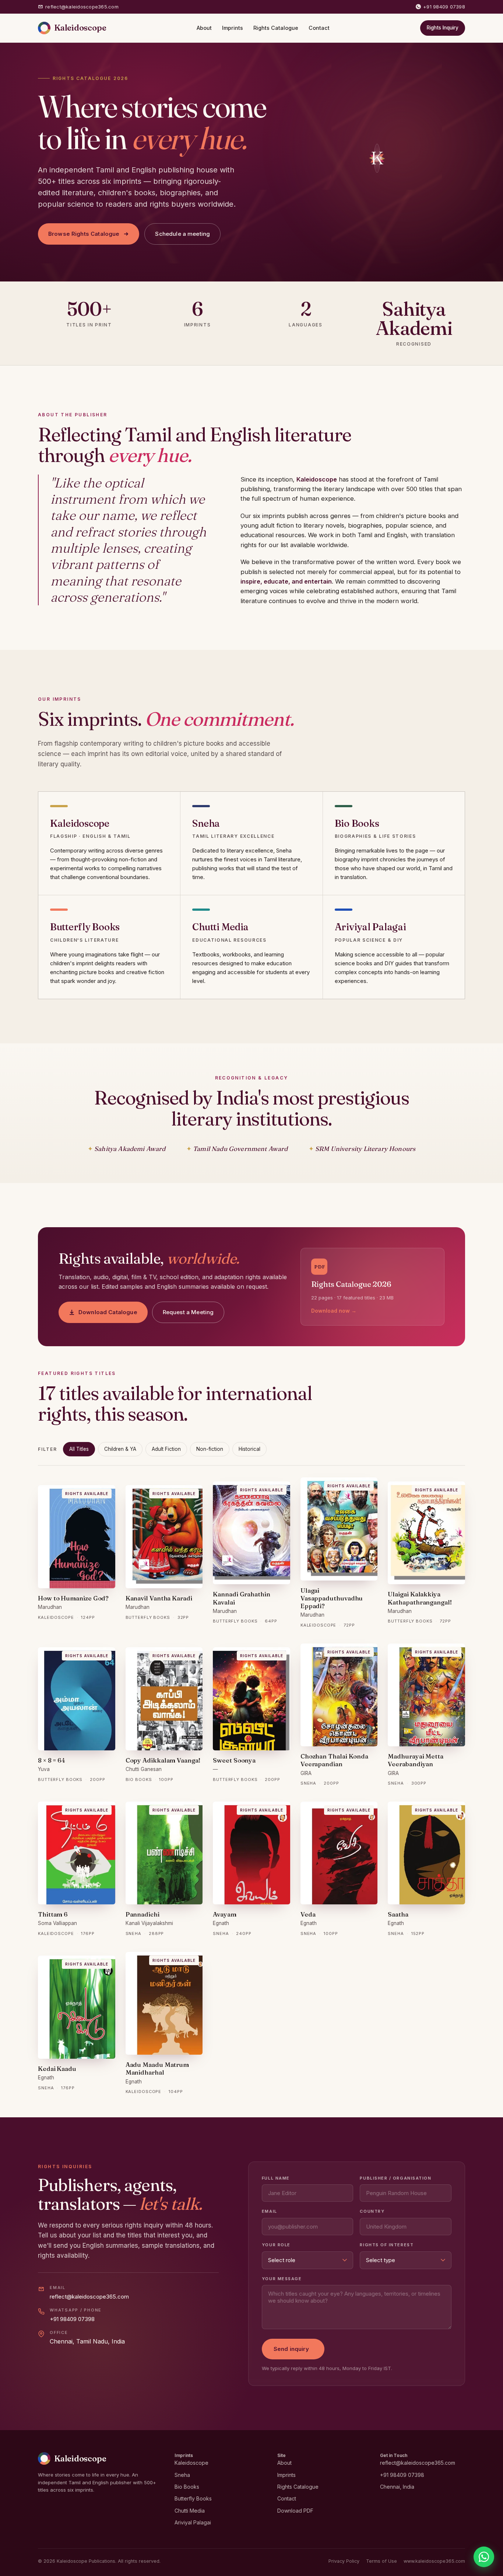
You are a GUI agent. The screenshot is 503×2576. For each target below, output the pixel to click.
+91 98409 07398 (444, 7)
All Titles (79, 1449)
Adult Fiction (166, 1449)
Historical (249, 1449)
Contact (319, 28)
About (204, 28)
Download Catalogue (108, 1312)
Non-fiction (210, 1449)
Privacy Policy (344, 2561)
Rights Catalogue (276, 28)
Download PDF (295, 2511)
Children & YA (120, 1449)
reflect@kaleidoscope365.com (82, 7)
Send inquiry (291, 2349)
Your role (276, 2245)
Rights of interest (387, 2245)
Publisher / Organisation (395, 2178)
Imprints (233, 28)
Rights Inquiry (443, 28)
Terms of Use (381, 2561)
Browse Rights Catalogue (84, 234)
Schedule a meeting (182, 234)
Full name (276, 2178)
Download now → (334, 1311)
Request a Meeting (188, 1312)
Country (372, 2211)
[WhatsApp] (484, 2557)
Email (270, 2211)
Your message (282, 2279)
